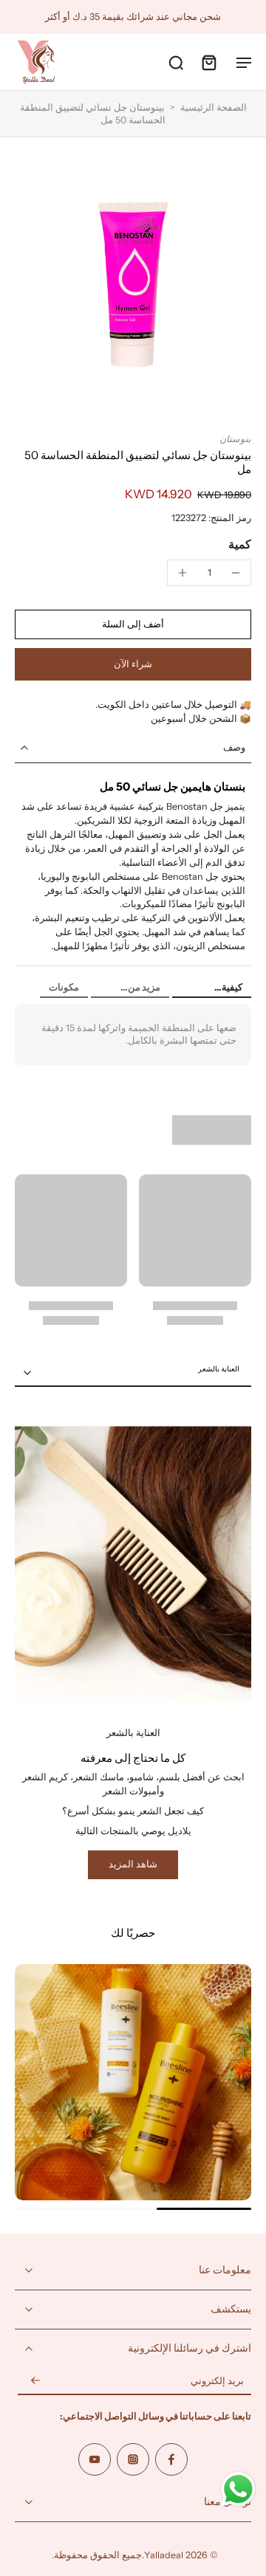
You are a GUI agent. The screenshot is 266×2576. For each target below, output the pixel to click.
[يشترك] (35, 2382)
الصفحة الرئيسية (214, 107)
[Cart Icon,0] (208, 62)
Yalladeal (164, 2555)
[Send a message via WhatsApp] (238, 2489)
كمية (240, 544)
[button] (133, 625)
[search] (176, 62)
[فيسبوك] (171, 2459)
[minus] (236, 573)
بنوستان (235, 439)
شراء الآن (133, 664)
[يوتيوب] (95, 2459)
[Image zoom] (133, 285)
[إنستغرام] (133, 2459)
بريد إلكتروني (217, 2382)
